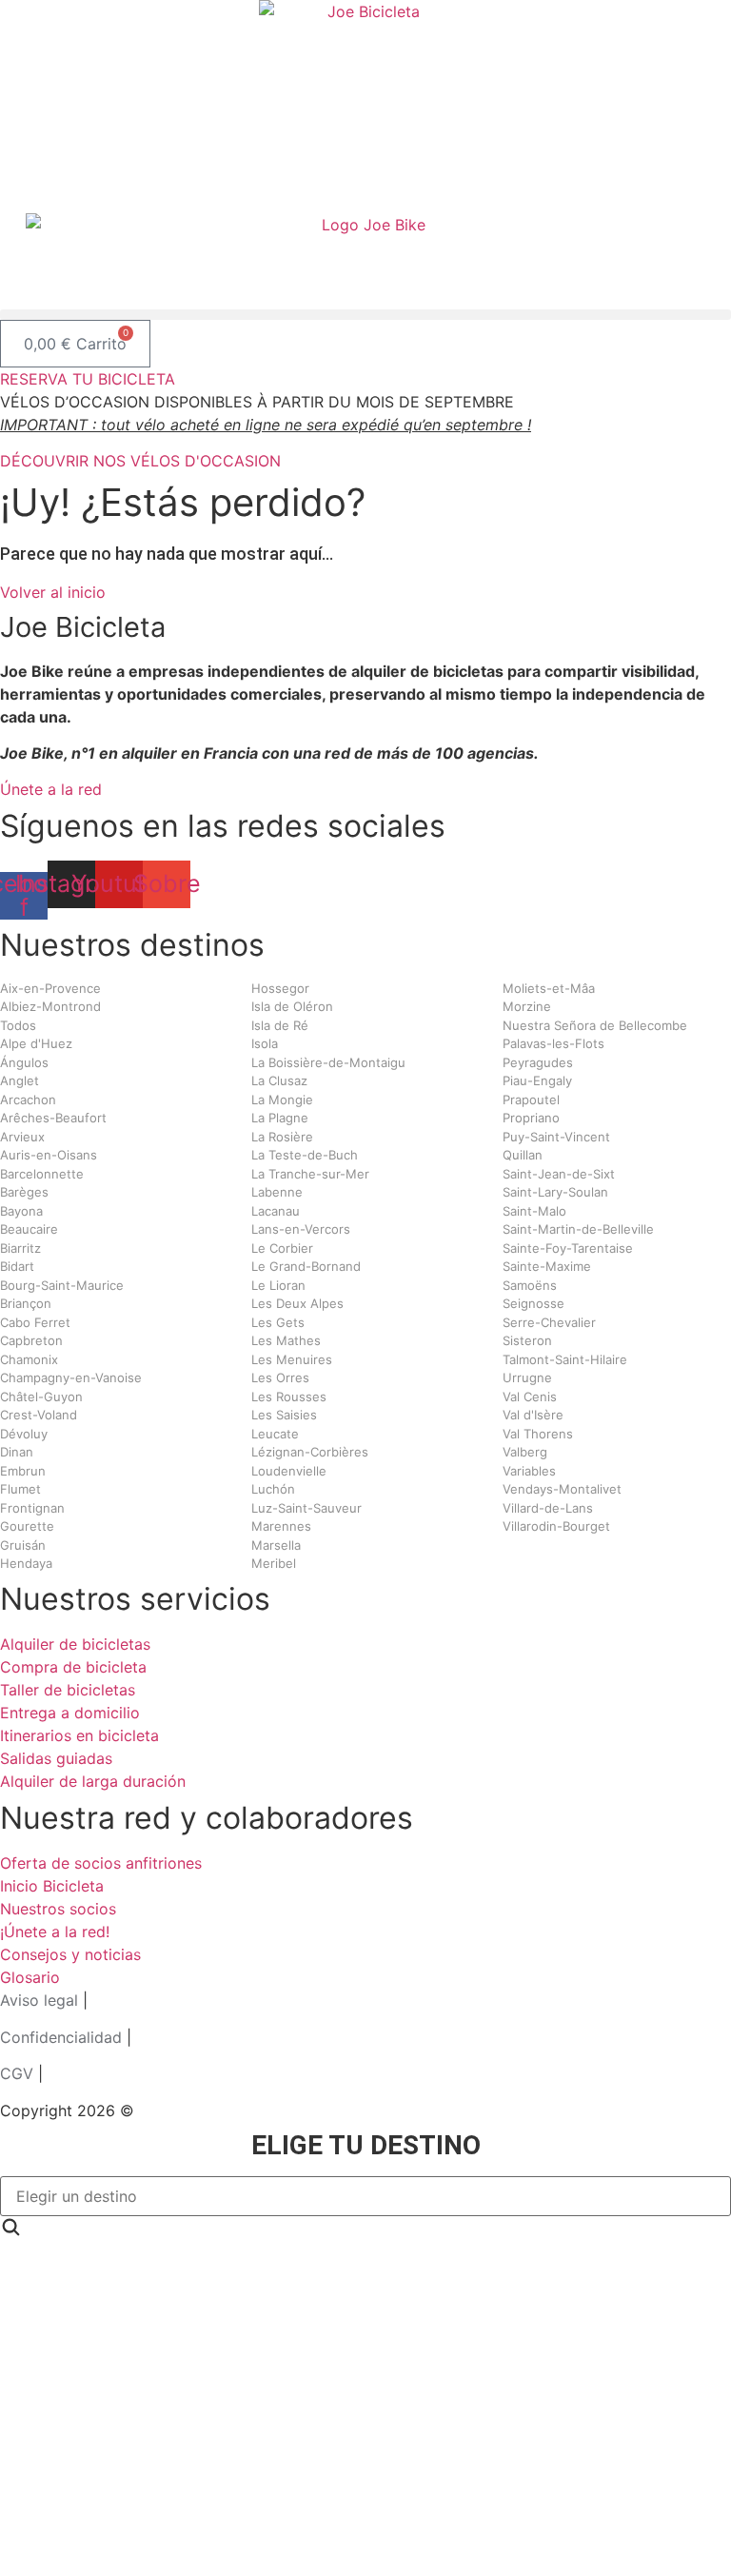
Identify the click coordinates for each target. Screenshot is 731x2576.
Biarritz (20, 1248)
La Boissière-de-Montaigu (328, 1062)
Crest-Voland (39, 1415)
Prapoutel (531, 1100)
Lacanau (276, 1211)
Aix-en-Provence (50, 988)
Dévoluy (24, 1434)
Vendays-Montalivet (562, 1489)
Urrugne (527, 1377)
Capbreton (31, 1340)
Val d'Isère (533, 1415)
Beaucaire (29, 1229)
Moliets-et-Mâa (549, 988)
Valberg (525, 1452)
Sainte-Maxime (547, 1266)
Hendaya (26, 1563)
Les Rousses (289, 1397)
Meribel (274, 1563)
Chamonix (29, 1359)
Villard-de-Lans (548, 1508)
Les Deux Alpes (297, 1303)
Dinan (17, 1452)
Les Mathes (286, 1340)
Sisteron (527, 1340)
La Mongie (282, 1100)
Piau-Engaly (537, 1080)
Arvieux (22, 1137)
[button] (365, 315)
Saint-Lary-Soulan (555, 1192)
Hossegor (280, 988)
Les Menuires (292, 1359)
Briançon (26, 1303)
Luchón (273, 1489)
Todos (18, 1025)
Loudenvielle (289, 1471)
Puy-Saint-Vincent (556, 1137)
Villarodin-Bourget (556, 1526)
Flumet (20, 1489)
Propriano (531, 1118)
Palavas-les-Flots (553, 1043)
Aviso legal (39, 2000)
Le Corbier (282, 1248)
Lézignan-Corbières (310, 1452)
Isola (265, 1043)
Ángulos (24, 1062)
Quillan (523, 1155)
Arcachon (28, 1100)
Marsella (276, 1545)
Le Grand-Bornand (306, 1266)
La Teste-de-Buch (305, 1155)
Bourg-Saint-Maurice (62, 1285)
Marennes (281, 1526)
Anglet (20, 1080)
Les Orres (280, 1377)
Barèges (24, 1192)
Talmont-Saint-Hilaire (565, 1359)
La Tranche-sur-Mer (310, 1174)
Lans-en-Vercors (301, 1229)
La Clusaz (279, 1080)
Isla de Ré (280, 1025)
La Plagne (280, 1118)
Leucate (275, 1434)
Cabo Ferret (35, 1322)
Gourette (27, 1526)
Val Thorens (538, 1434)
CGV (17, 2073)
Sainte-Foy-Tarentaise (568, 1248)
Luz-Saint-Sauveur (306, 1508)
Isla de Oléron (292, 1006)
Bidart (17, 1266)
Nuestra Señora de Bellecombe (595, 1025)
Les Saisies (284, 1415)
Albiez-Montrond (50, 1006)
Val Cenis (530, 1397)
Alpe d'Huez (36, 1043)
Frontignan (32, 1508)
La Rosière (282, 1137)
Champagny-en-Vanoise (71, 1377)
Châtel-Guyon (41, 1397)
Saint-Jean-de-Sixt (559, 1174)
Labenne (277, 1192)
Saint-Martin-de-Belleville (578, 1229)
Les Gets (278, 1322)
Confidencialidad (61, 2037)
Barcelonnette (42, 1174)
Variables (529, 1471)
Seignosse (533, 1303)
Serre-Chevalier (549, 1322)
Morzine (527, 1006)
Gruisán (23, 1545)
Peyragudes (538, 1062)
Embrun (23, 1471)
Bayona (21, 1211)
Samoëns (530, 1285)
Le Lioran (278, 1285)
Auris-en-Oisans (49, 1155)
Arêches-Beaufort (53, 1118)
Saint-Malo (534, 1211)
